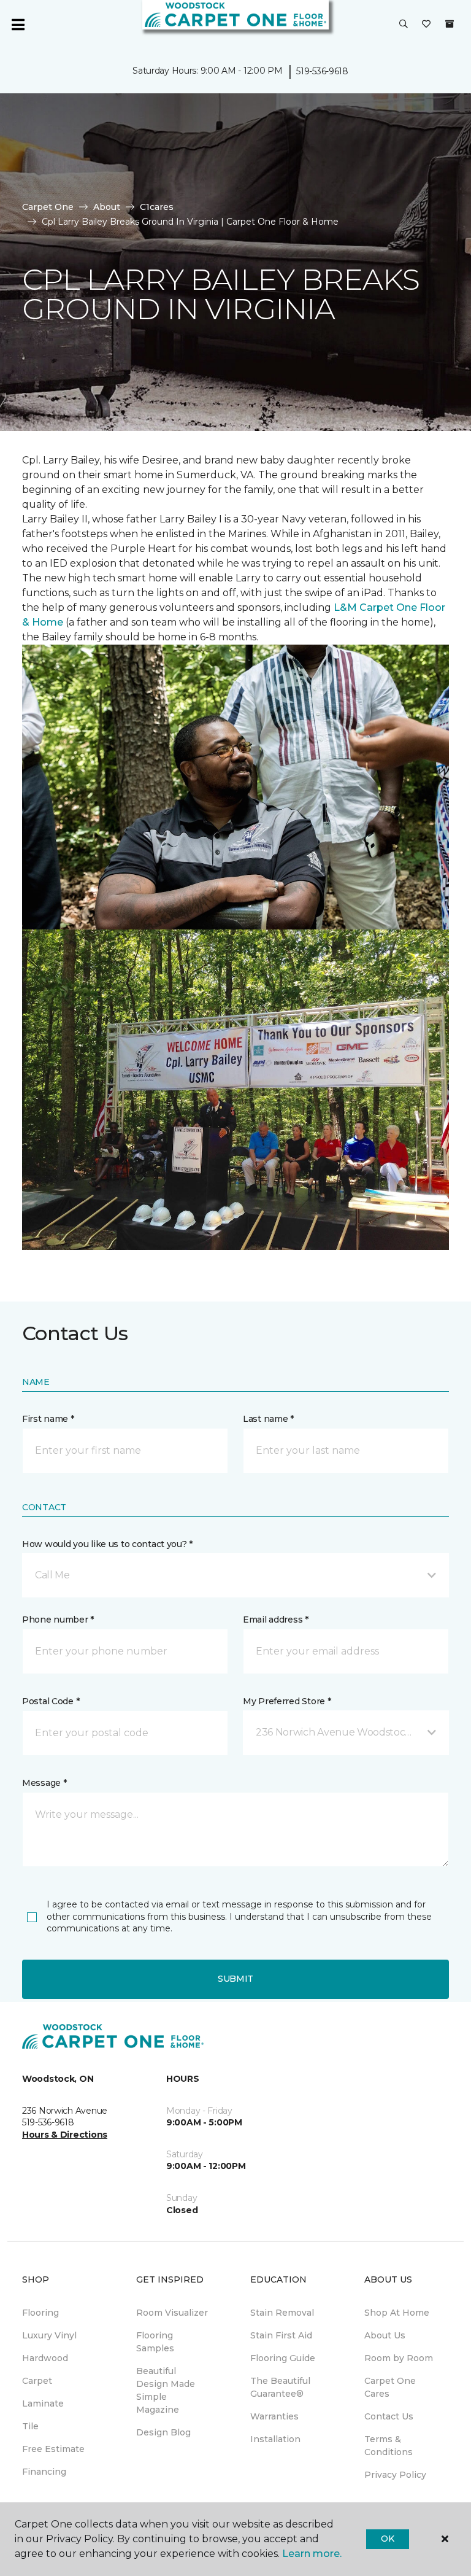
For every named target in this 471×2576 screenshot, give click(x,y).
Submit (235, 1979)
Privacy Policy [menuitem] (395, 2475)
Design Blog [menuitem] (163, 2432)
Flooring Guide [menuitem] (283, 2358)
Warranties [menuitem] (274, 2416)
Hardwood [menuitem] (45, 2358)
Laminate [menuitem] (43, 2403)
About (107, 207)
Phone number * (58, 1620)
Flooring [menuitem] (40, 2313)
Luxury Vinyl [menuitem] (49, 2335)
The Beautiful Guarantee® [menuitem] (280, 2387)
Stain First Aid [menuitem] (281, 2335)
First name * (48, 1419)
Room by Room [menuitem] (399, 2358)
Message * (44, 1783)
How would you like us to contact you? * (107, 1544)
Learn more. (312, 2554)
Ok (387, 2539)
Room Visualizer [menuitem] (172, 2313)
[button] (404, 25)
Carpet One (48, 207)
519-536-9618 (322, 71)
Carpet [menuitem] (37, 2381)
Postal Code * (51, 1701)
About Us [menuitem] (385, 2335)
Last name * (268, 1419)
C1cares (157, 207)
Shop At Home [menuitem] (397, 2313)
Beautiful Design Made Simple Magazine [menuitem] (166, 2390)
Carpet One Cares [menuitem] (390, 2387)
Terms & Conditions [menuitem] (389, 2446)
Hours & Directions (65, 2135)
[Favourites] (426, 25)
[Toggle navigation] (18, 25)
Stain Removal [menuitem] (282, 2313)
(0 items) (450, 24)
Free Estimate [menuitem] (53, 2449)
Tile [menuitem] (30, 2426)
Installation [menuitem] (275, 2439)
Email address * (276, 1620)
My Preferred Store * (287, 1701)
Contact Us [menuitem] (389, 2416)
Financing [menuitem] (44, 2472)
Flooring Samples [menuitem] (155, 2342)
